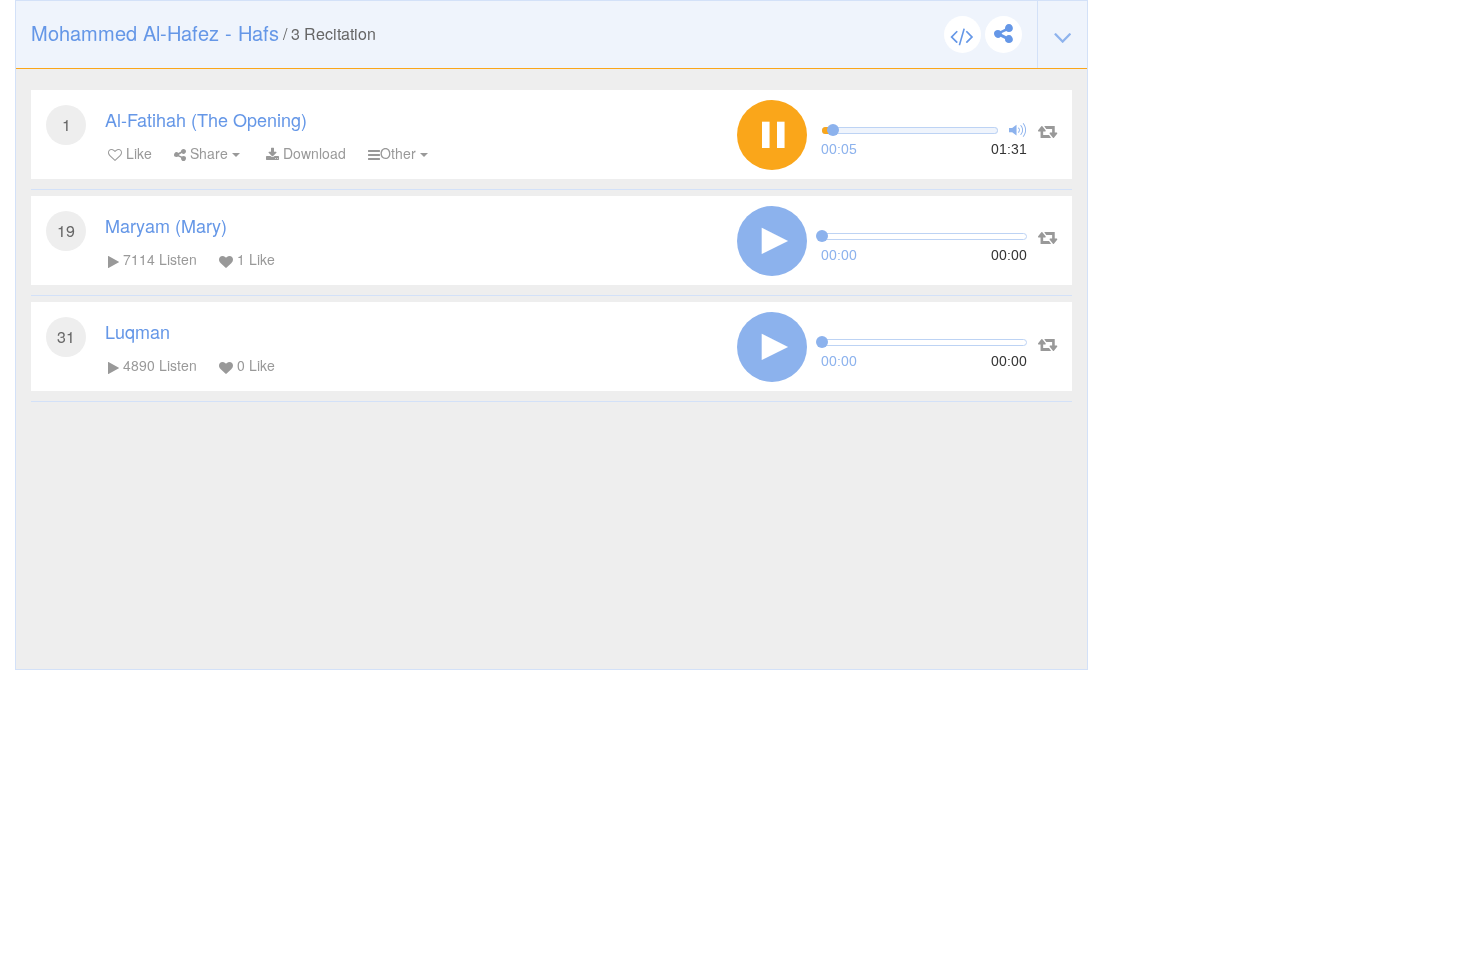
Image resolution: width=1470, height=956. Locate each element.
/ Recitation (203, 32)
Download (312, 153)
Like (137, 153)
